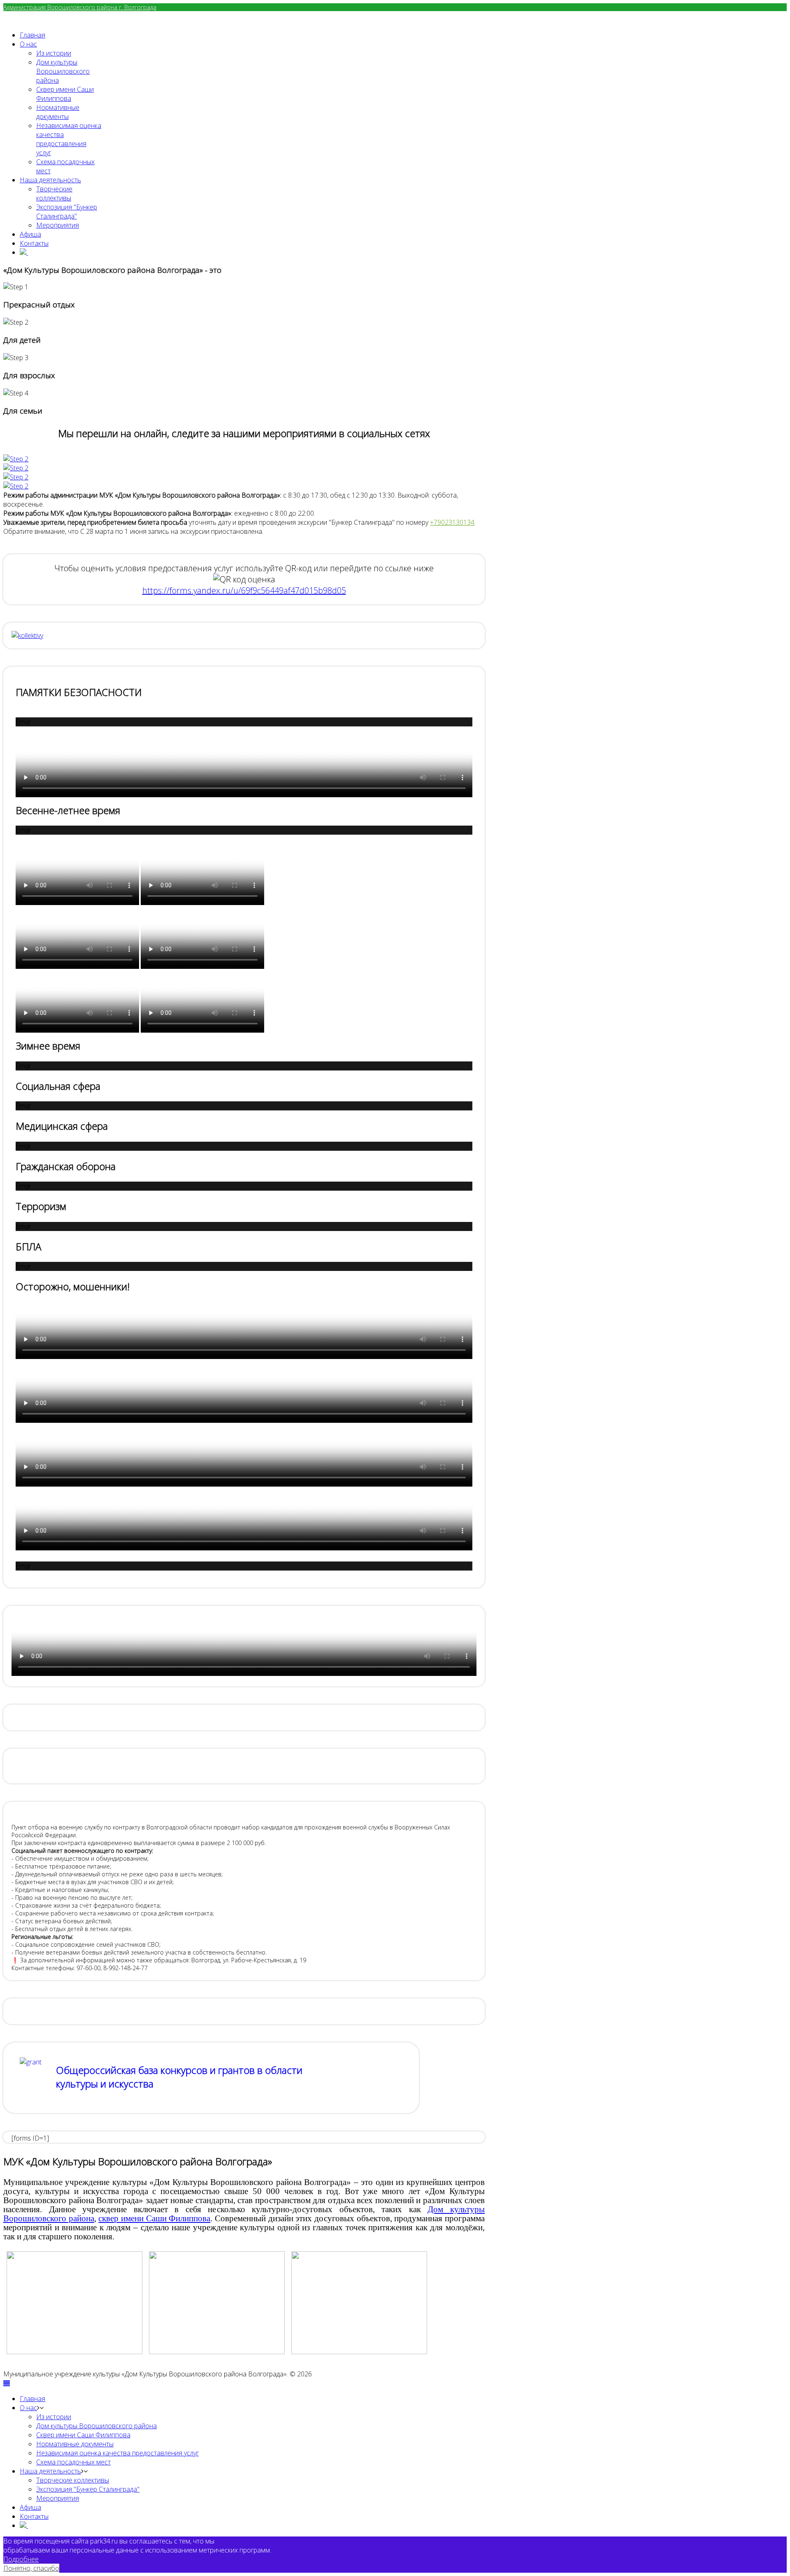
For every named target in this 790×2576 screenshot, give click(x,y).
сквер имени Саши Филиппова (154, 2218)
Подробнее (21, 2559)
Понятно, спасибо (31, 2568)
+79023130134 (452, 522)
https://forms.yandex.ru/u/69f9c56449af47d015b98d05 (244, 590)
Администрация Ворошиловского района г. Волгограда (80, 7)
